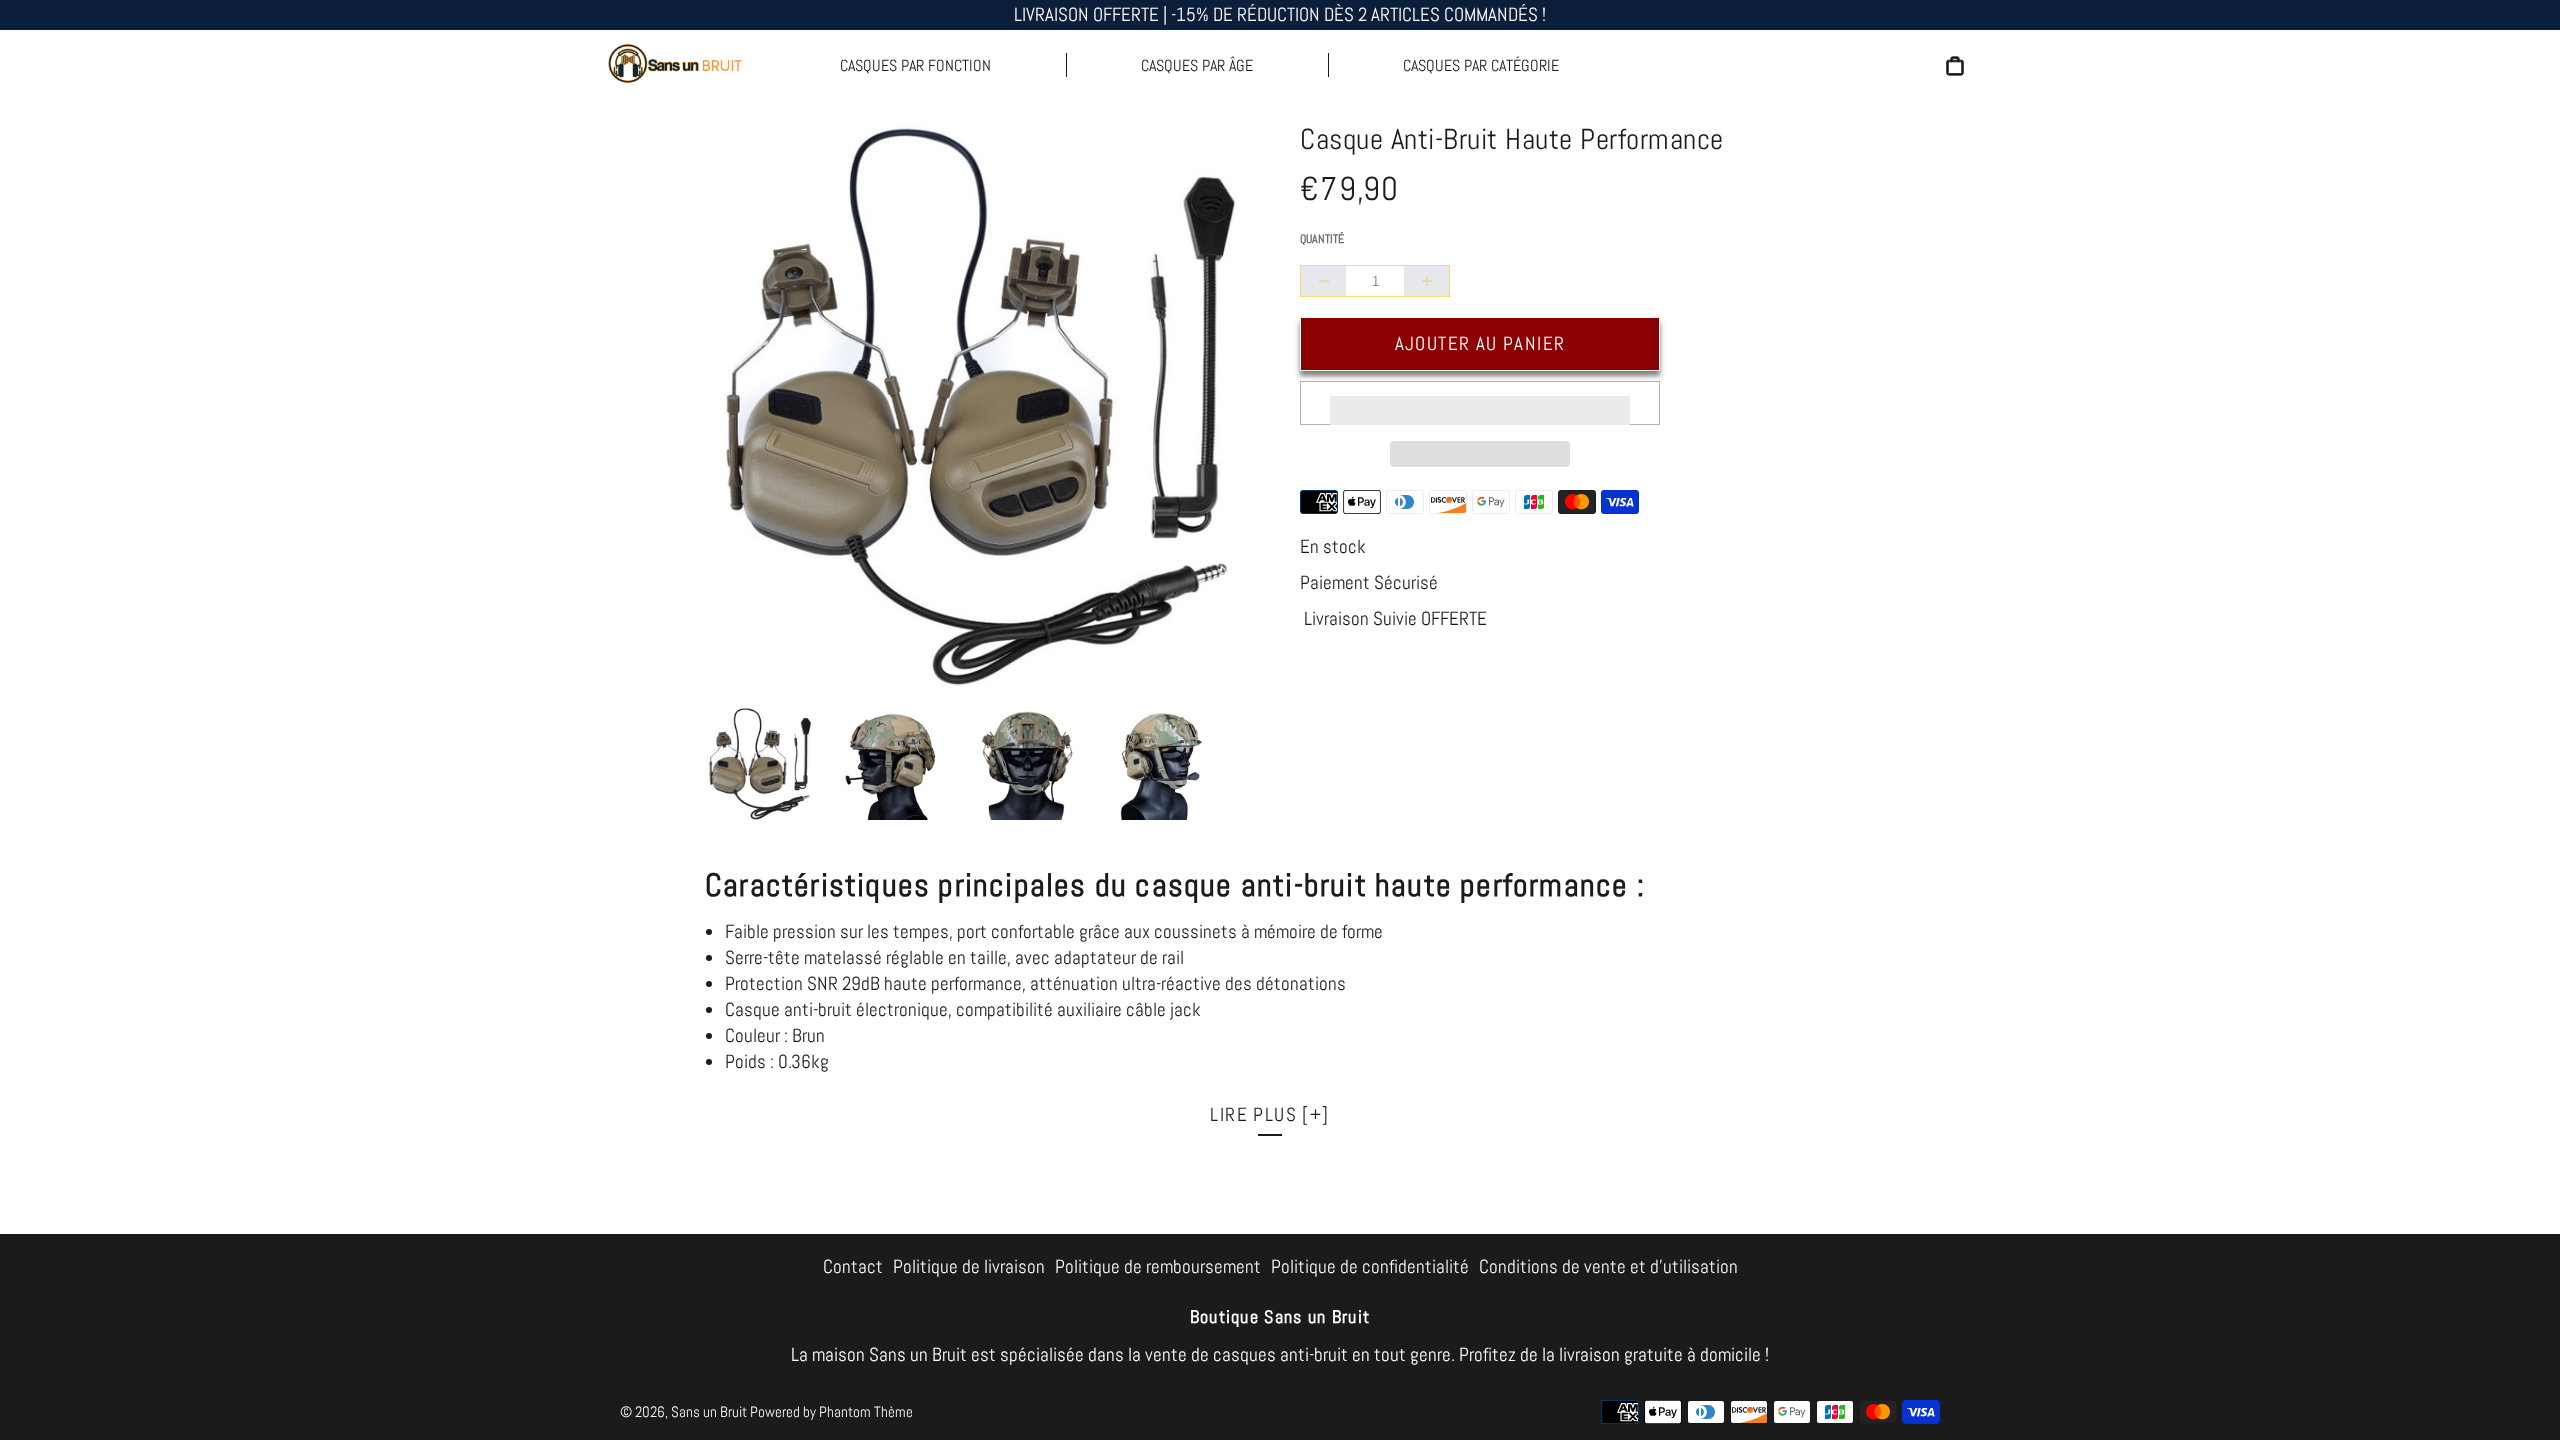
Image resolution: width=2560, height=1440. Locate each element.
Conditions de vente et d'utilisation (1608, 1266)
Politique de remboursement (1158, 1266)
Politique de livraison (969, 1266)
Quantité (1322, 239)
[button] (1480, 403)
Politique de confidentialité (1370, 1266)
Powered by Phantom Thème (831, 1411)
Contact (853, 1266)
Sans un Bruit (709, 1411)
